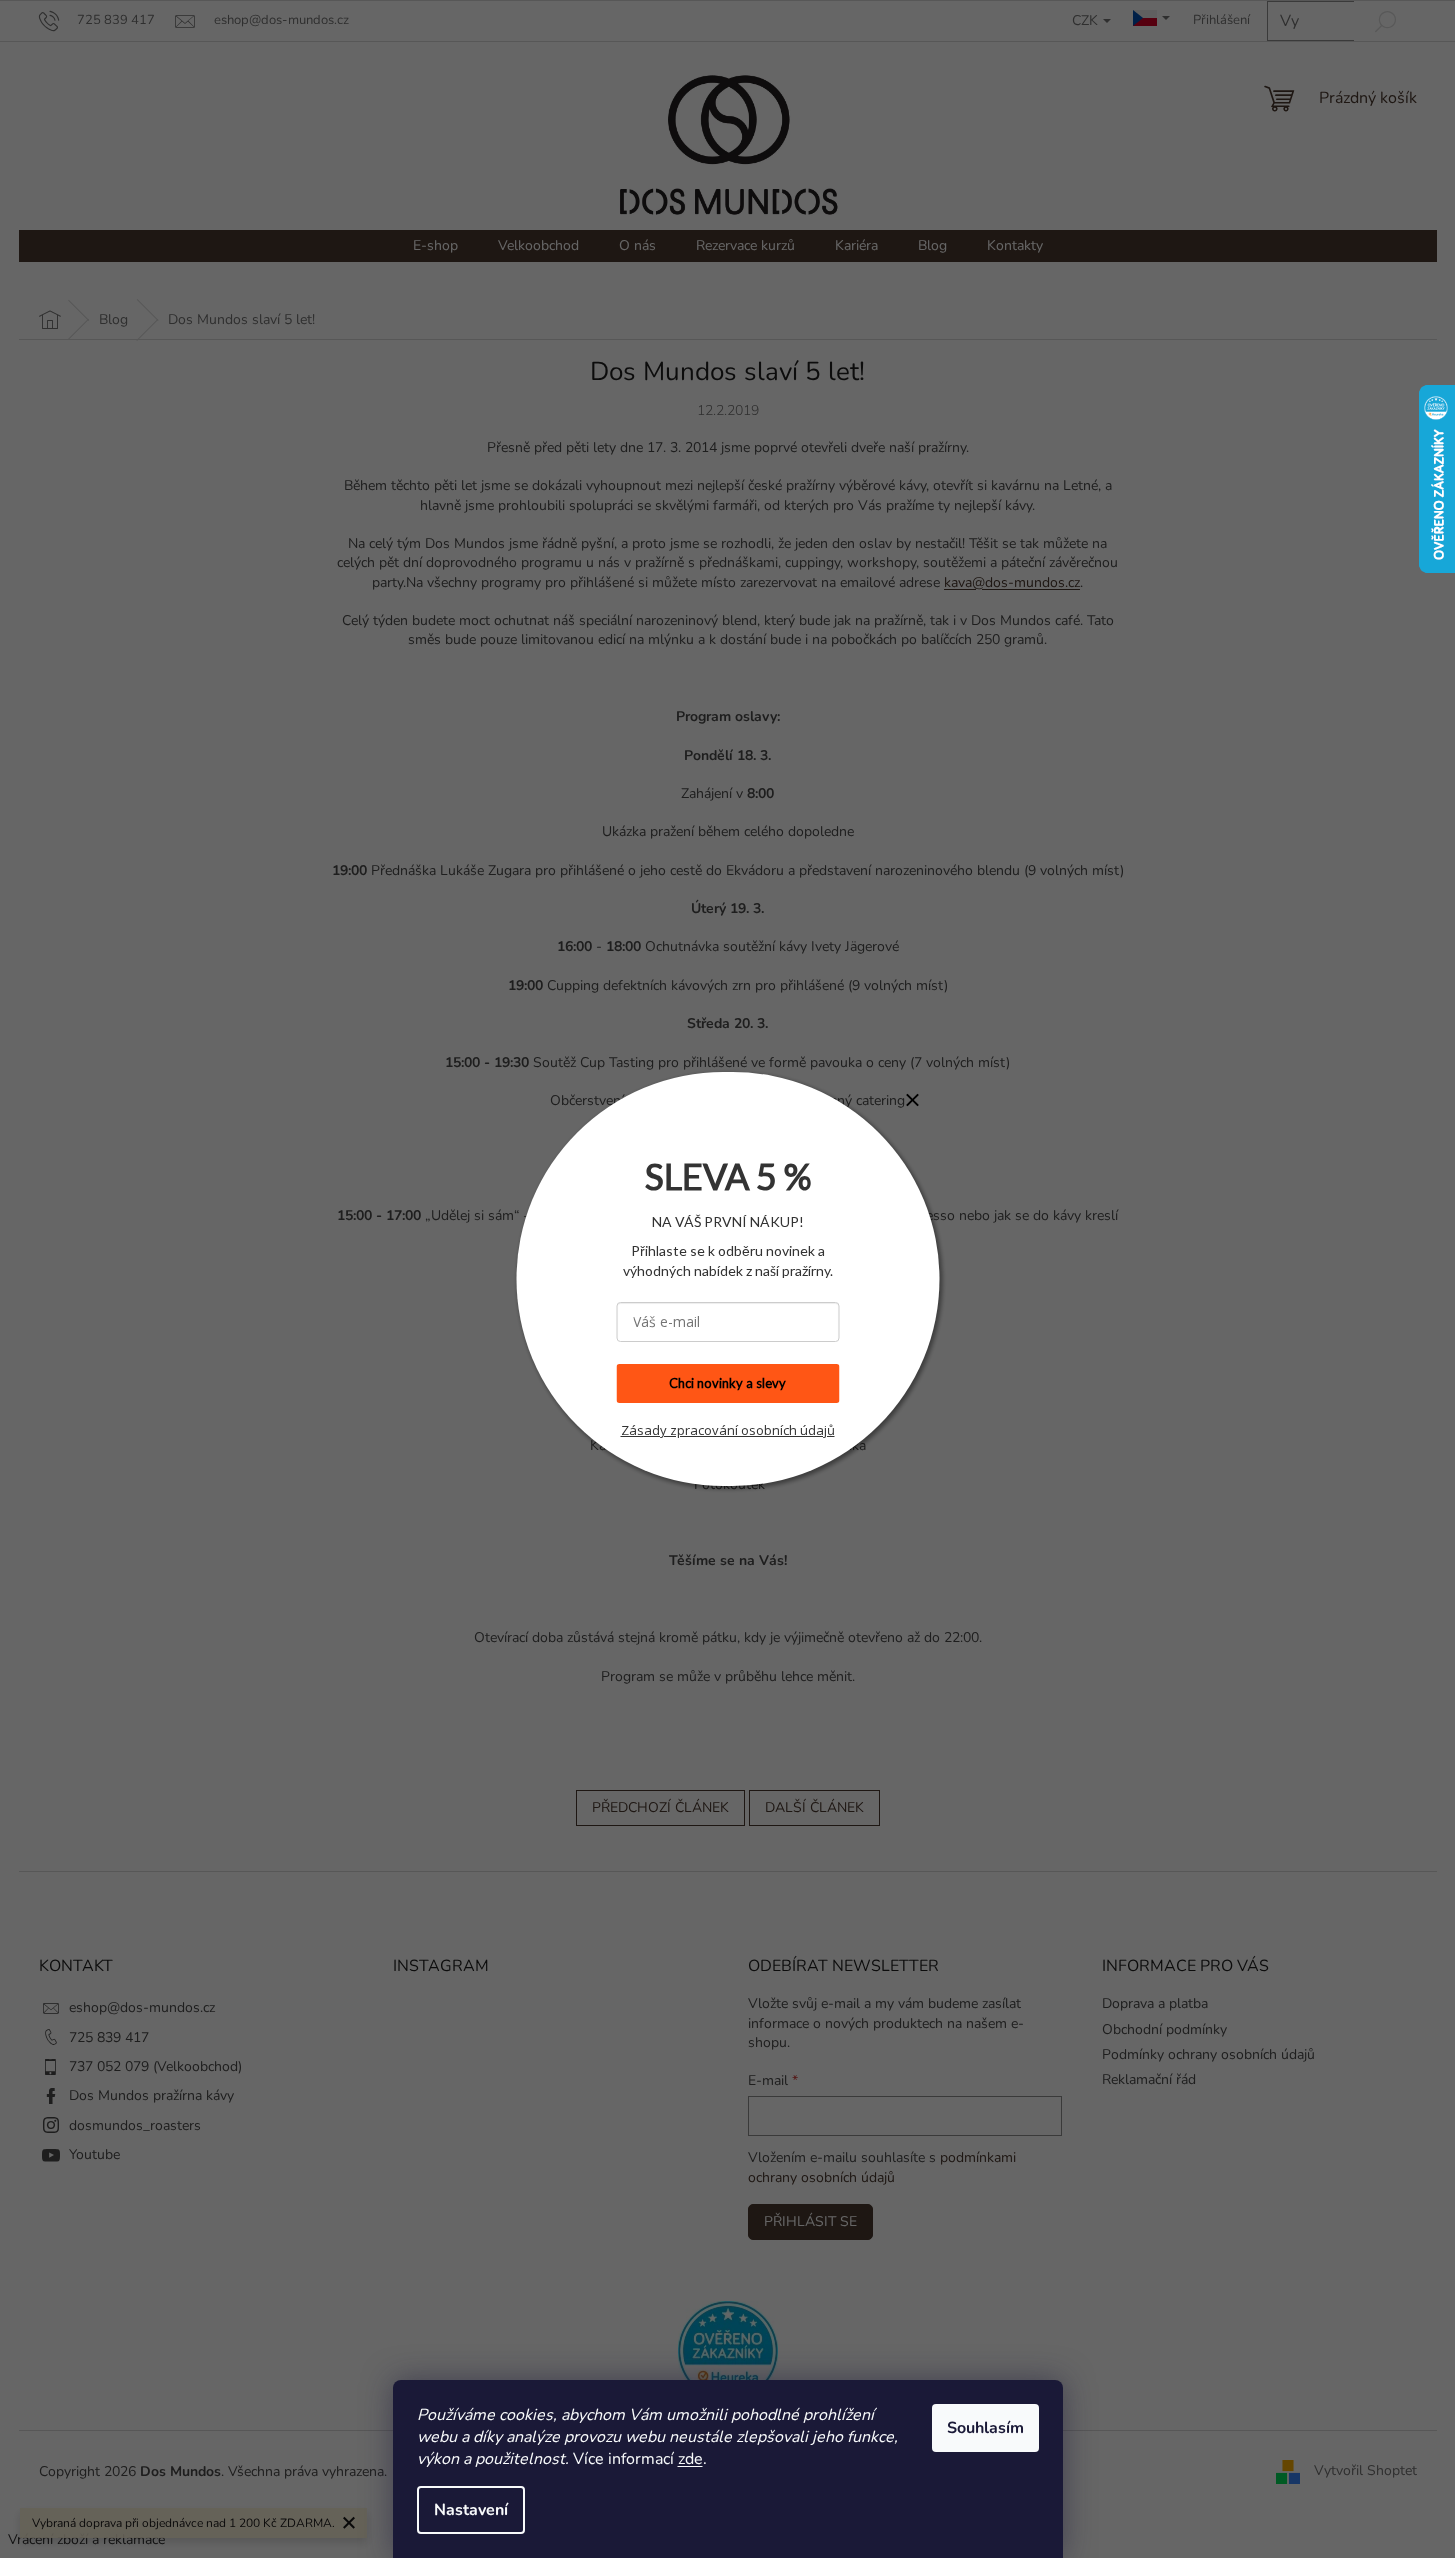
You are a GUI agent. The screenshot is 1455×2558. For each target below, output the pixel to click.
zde (690, 2459)
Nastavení (471, 2510)
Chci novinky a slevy (727, 1383)
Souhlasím (985, 2428)
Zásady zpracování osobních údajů (728, 1430)
